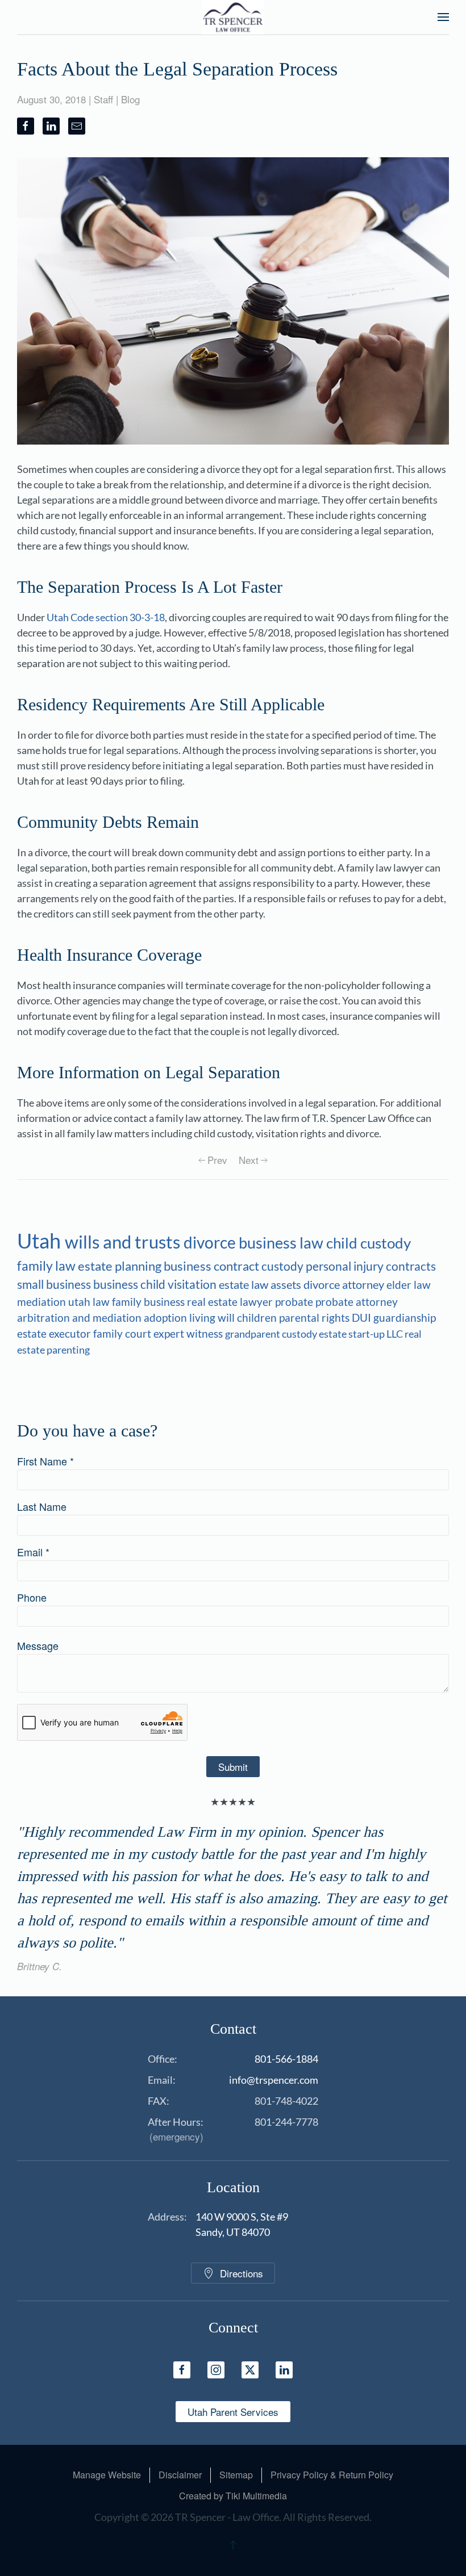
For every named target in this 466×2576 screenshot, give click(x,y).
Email (33, 1552)
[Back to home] (233, 17)
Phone (32, 1597)
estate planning (121, 1266)
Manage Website (107, 2475)
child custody (369, 1243)
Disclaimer (180, 2475)
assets (287, 1285)
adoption (167, 1318)
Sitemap (236, 2475)
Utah (41, 1241)
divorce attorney (345, 1285)
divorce (211, 1243)
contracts (411, 1266)
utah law (90, 1302)
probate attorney (357, 1302)
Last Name (42, 1506)
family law (47, 1266)
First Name (45, 1461)
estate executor (55, 1334)
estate (334, 1334)
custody (284, 1266)
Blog (130, 99)
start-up (367, 1334)
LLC (396, 1334)
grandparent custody (272, 1334)
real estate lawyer (231, 1302)
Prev (217, 1160)
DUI (363, 1318)
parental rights (315, 1318)
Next (249, 1160)
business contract (213, 1266)
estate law (245, 1284)
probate (295, 1302)
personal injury (346, 1266)
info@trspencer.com (274, 2080)
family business (149, 1302)
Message (38, 1645)
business (117, 1284)
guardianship (405, 1318)
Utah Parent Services (233, 2412)
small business (55, 1284)
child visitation (180, 1284)
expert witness (189, 1334)
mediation (43, 1302)
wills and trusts (124, 1242)
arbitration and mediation (80, 1318)
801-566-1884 (286, 2059)
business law (282, 1243)
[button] (443, 17)
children (258, 1318)
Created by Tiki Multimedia (233, 2496)
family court (123, 1334)
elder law (409, 1285)
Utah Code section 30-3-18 (106, 617)
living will (213, 1318)
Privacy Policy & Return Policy (332, 2475)
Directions (242, 2273)
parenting (68, 1350)
